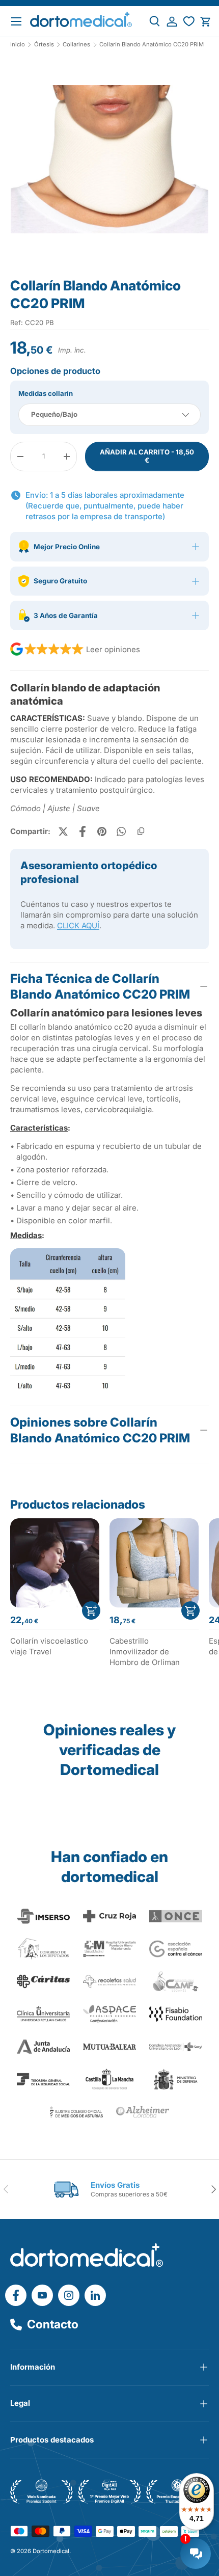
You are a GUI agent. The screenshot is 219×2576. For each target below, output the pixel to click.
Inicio (18, 45)
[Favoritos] (189, 22)
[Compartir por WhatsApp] (121, 831)
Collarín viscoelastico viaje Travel (49, 1646)
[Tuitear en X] (63, 831)
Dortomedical (51, 2551)
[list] (109, 163)
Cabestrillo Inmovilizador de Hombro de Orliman (145, 1652)
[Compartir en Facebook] (83, 831)
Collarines (76, 45)
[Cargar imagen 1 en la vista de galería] (109, 159)
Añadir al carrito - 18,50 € (147, 456)
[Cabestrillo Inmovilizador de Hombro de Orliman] (154, 1563)
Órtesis (44, 45)
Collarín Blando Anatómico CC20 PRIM (152, 45)
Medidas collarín (46, 393)
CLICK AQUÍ (78, 925)
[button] (206, 22)
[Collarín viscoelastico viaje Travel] (55, 1563)
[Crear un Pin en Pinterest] (102, 831)
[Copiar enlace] (141, 831)
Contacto (53, 2324)
